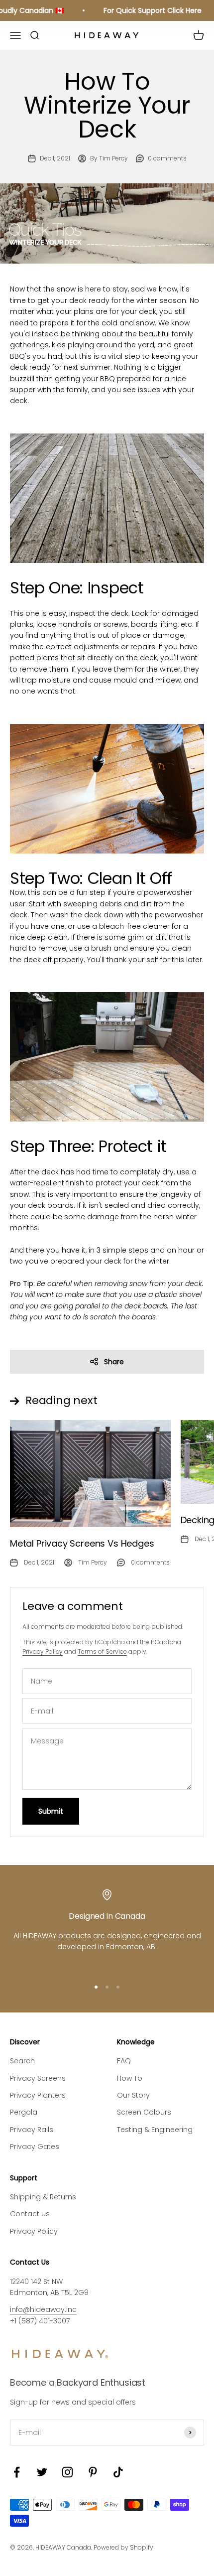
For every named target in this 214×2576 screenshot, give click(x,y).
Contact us (30, 2214)
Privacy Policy (43, 1651)
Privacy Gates (35, 2147)
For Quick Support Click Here (146, 10)
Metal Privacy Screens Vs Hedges (82, 1543)
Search (22, 2061)
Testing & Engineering (155, 2130)
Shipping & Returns (43, 2197)
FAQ (124, 2061)
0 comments (167, 158)
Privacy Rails (32, 2130)
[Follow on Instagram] (67, 2472)
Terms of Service (102, 1651)
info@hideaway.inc (43, 2309)
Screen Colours (144, 2112)
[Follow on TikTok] (118, 2472)
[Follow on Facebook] (17, 2472)
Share (114, 1362)
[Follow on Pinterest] (93, 2472)
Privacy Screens (38, 2078)
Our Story (133, 2095)
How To (130, 2078)
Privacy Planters (38, 2095)
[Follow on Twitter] (42, 2472)
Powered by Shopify (123, 2547)
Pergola (24, 2112)
